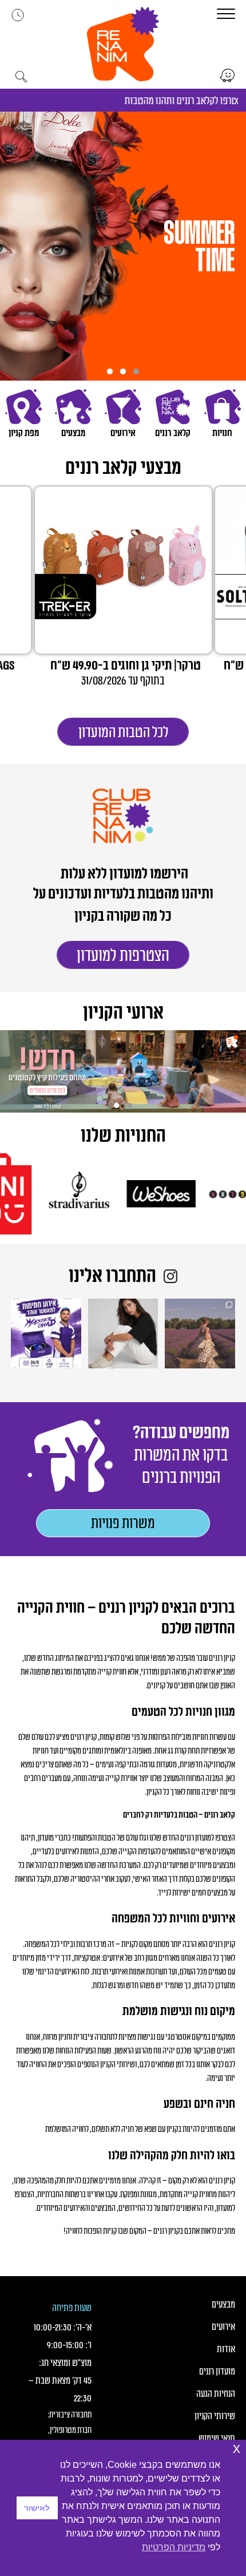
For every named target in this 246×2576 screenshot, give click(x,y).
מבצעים (223, 2305)
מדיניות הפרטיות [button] (174, 2547)
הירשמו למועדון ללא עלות (123, 874)
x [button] (237, 2448)
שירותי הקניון (215, 2416)
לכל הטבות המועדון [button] (123, 733)
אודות (226, 2349)
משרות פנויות (123, 1524)
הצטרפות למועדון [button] (123, 956)
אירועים (223, 2327)
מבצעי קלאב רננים (123, 468)
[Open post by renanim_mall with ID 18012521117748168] (46, 1333)
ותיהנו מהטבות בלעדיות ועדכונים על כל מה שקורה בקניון (123, 905)
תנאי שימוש (217, 2439)
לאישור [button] (37, 2508)
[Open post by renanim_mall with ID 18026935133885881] (200, 1333)
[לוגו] (187, 1194)
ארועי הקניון (123, 1013)
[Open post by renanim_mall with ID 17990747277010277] (123, 1333)
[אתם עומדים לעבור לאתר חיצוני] (227, 76)
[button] (123, 44)
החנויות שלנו (123, 1136)
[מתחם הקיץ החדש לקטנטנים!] (123, 1071)
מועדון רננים (217, 2372)
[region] (123, 246)
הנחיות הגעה (215, 2394)
